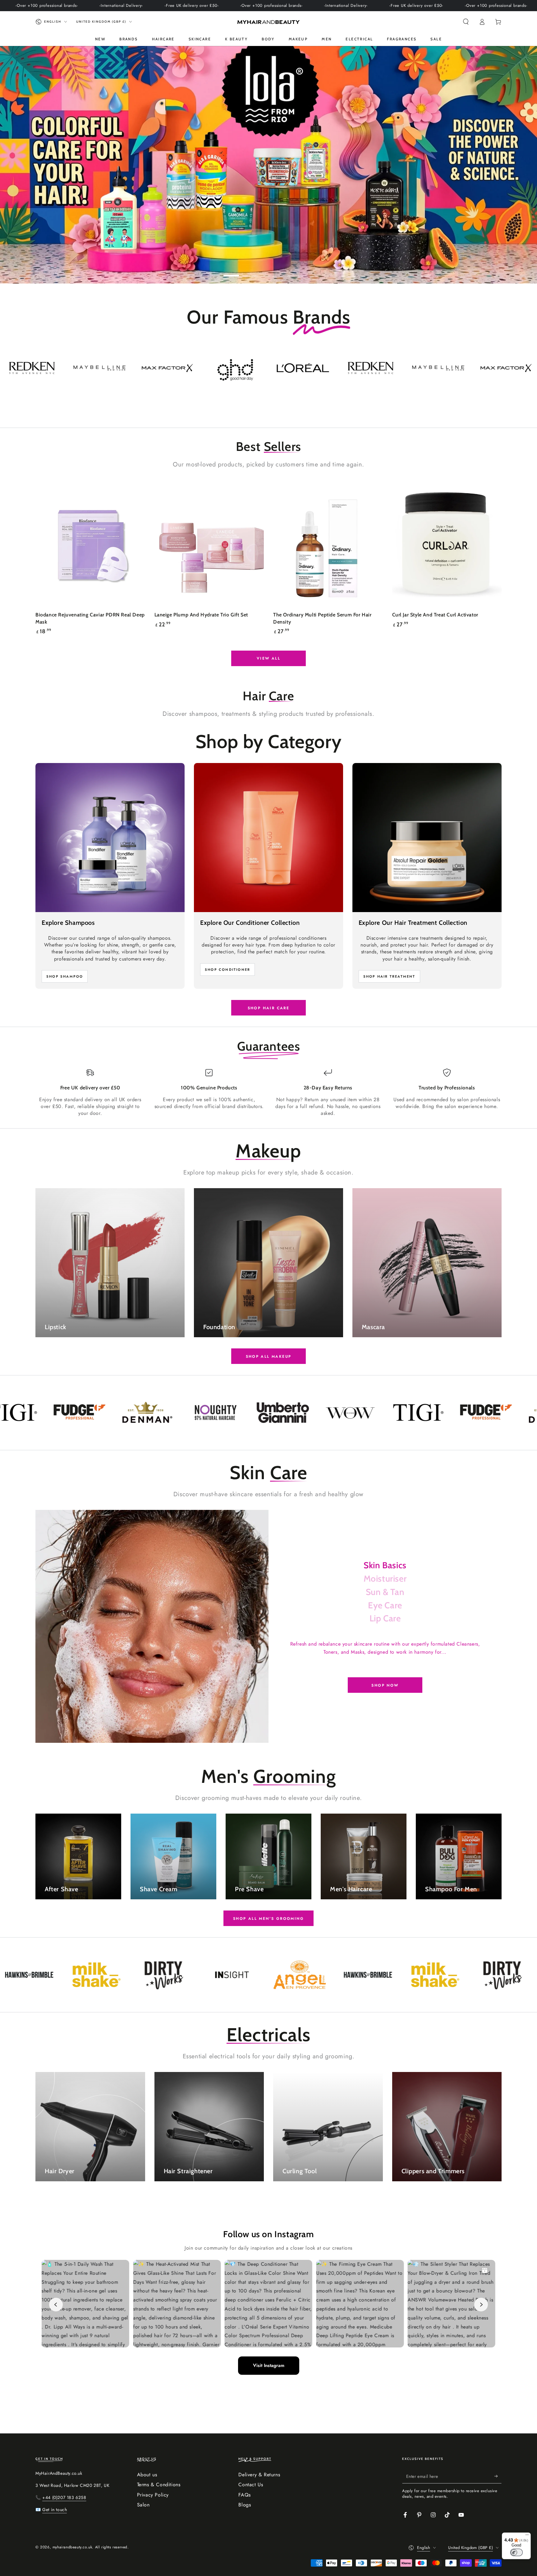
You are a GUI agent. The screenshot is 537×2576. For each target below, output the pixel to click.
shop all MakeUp (269, 1356)
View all (268, 658)
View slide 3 (268, 271)
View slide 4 (287, 271)
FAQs (244, 2495)
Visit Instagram (269, 2365)
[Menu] (527, 2536)
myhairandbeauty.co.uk (72, 2547)
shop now (385, 1685)
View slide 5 (306, 271)
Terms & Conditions (159, 2485)
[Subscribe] (498, 2476)
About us (147, 2475)
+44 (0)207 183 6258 (64, 2497)
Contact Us (251, 2485)
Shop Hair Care (269, 1008)
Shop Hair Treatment (389, 976)
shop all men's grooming (268, 1919)
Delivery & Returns (259, 2475)
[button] (466, 22)
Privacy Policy (153, 2495)
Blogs (245, 2505)
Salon (143, 2505)
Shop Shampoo (65, 976)
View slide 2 (250, 271)
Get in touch (55, 2510)
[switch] (516, 2552)
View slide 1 (231, 271)
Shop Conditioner (227, 970)
